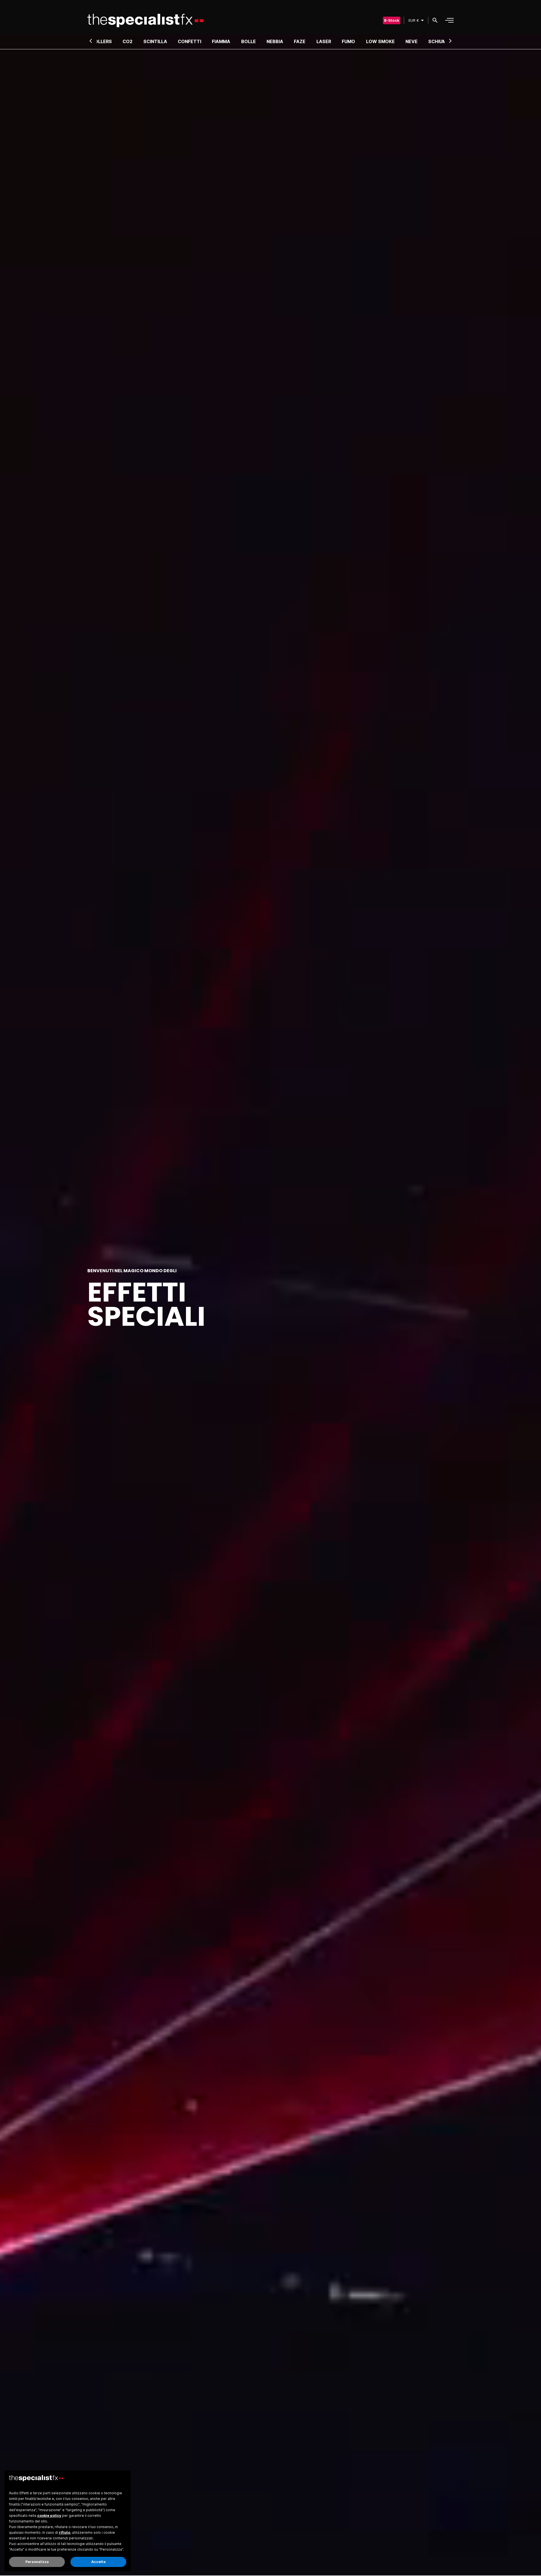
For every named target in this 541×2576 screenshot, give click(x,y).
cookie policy (49, 2516)
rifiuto (65, 2532)
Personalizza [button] (37, 2562)
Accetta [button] (98, 2562)
